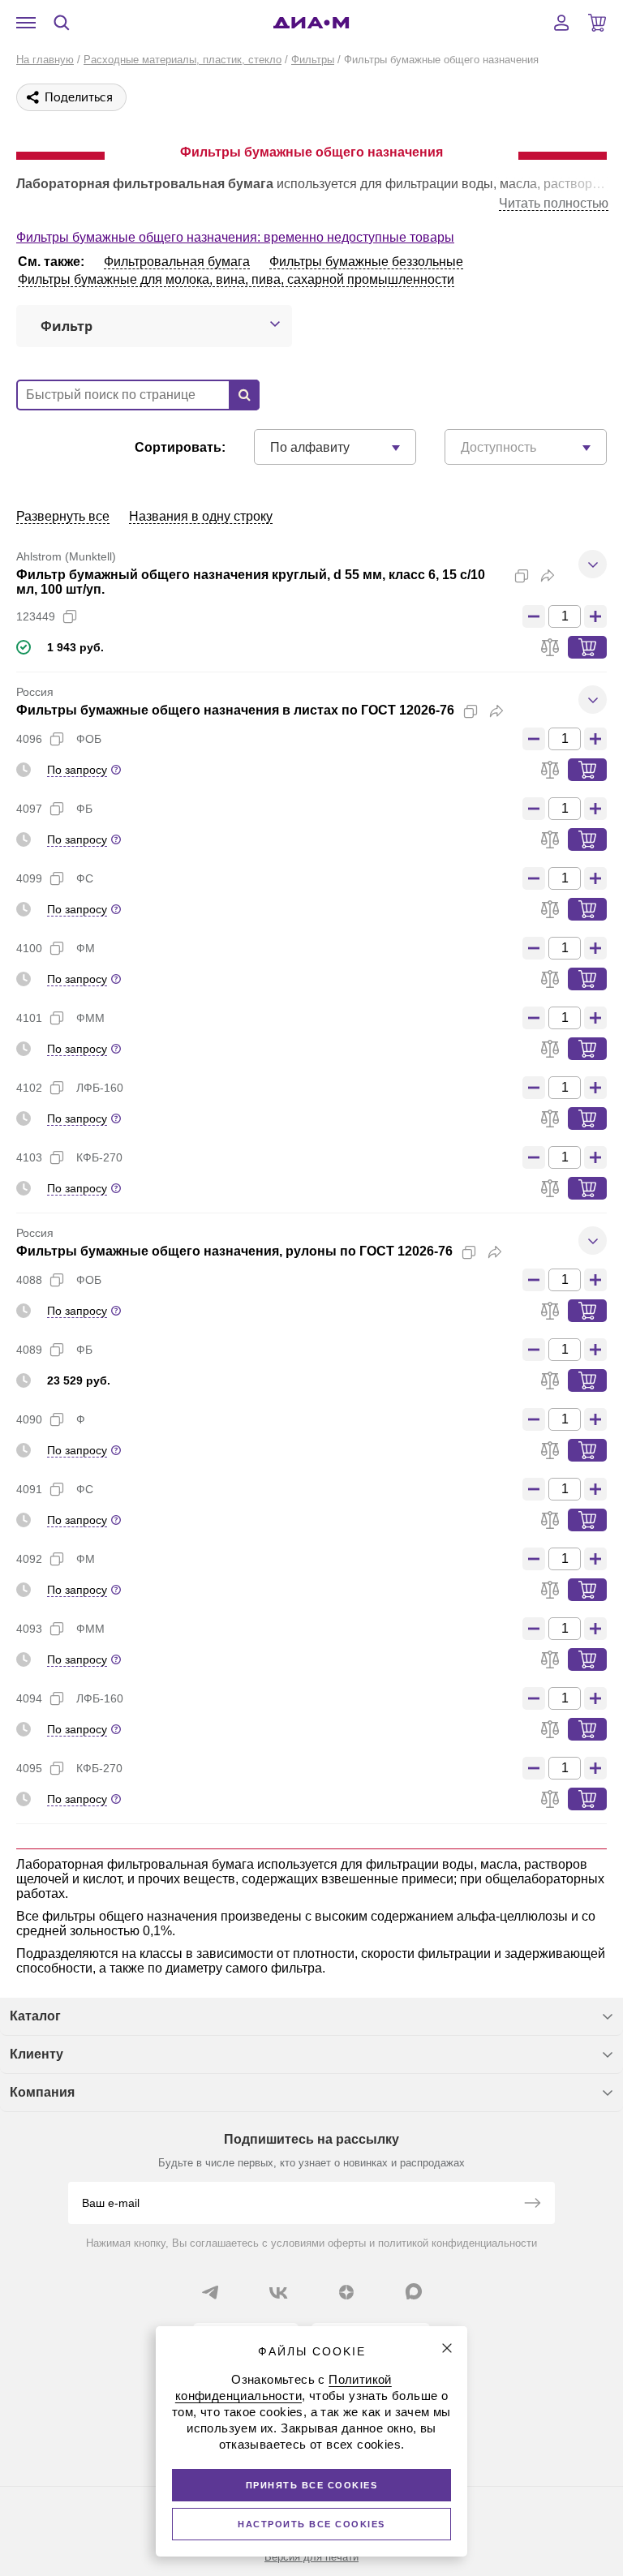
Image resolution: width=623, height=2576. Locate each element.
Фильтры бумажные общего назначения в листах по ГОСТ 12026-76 (235, 710)
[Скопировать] (522, 576)
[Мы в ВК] (278, 2292)
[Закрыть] (447, 2348)
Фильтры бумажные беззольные (366, 262)
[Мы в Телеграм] (210, 2292)
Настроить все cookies (311, 2524)
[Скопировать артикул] (70, 616)
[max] (414, 2291)
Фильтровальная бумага (177, 262)
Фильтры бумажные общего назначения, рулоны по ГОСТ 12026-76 (234, 1251)
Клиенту (37, 2054)
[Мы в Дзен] (346, 2292)
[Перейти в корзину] (597, 23)
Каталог (35, 2016)
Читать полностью (554, 203)
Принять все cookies (312, 2485)
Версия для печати (311, 2557)
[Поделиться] (548, 576)
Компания (42, 2092)
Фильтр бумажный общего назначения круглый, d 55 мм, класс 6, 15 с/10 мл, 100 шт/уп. (251, 582)
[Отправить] (532, 2205)
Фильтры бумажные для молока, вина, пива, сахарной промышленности (236, 279)
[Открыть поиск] (62, 23)
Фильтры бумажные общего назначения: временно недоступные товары (235, 237)
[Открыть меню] (26, 23)
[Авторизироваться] (561, 23)
